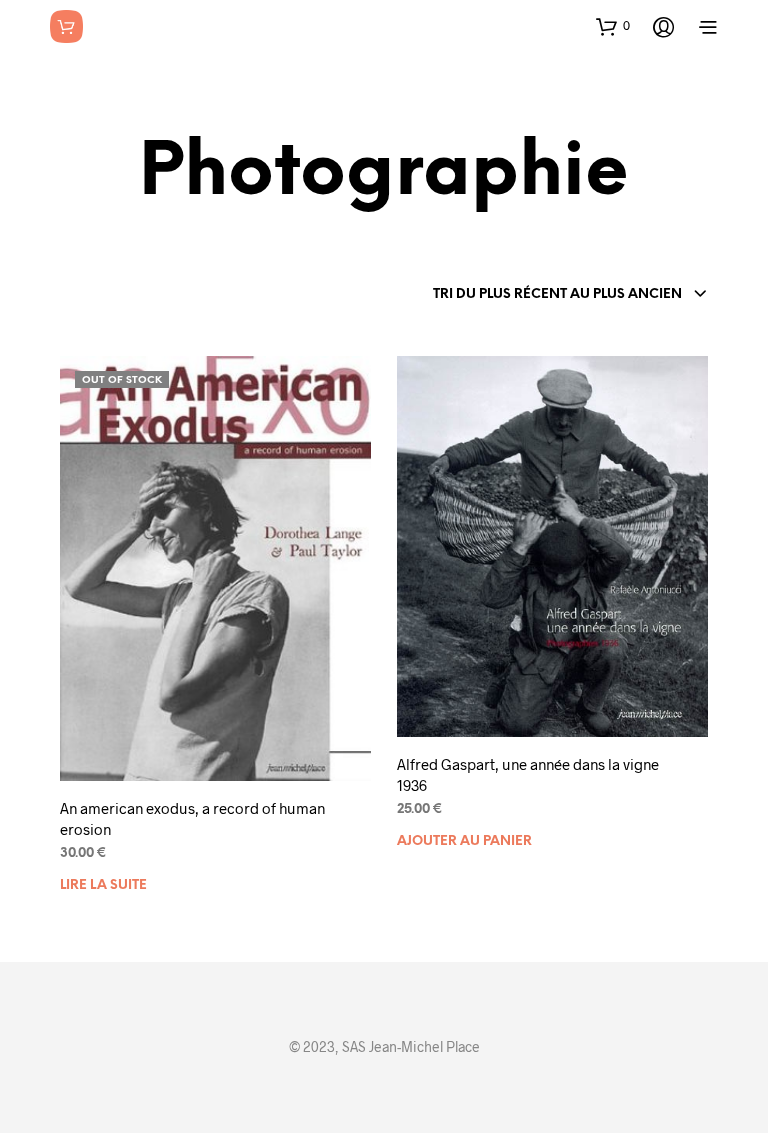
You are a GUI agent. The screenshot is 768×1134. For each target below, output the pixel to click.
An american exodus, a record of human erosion (192, 818)
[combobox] (570, 295)
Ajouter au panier (464, 841)
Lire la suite (103, 885)
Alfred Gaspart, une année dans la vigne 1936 (528, 774)
